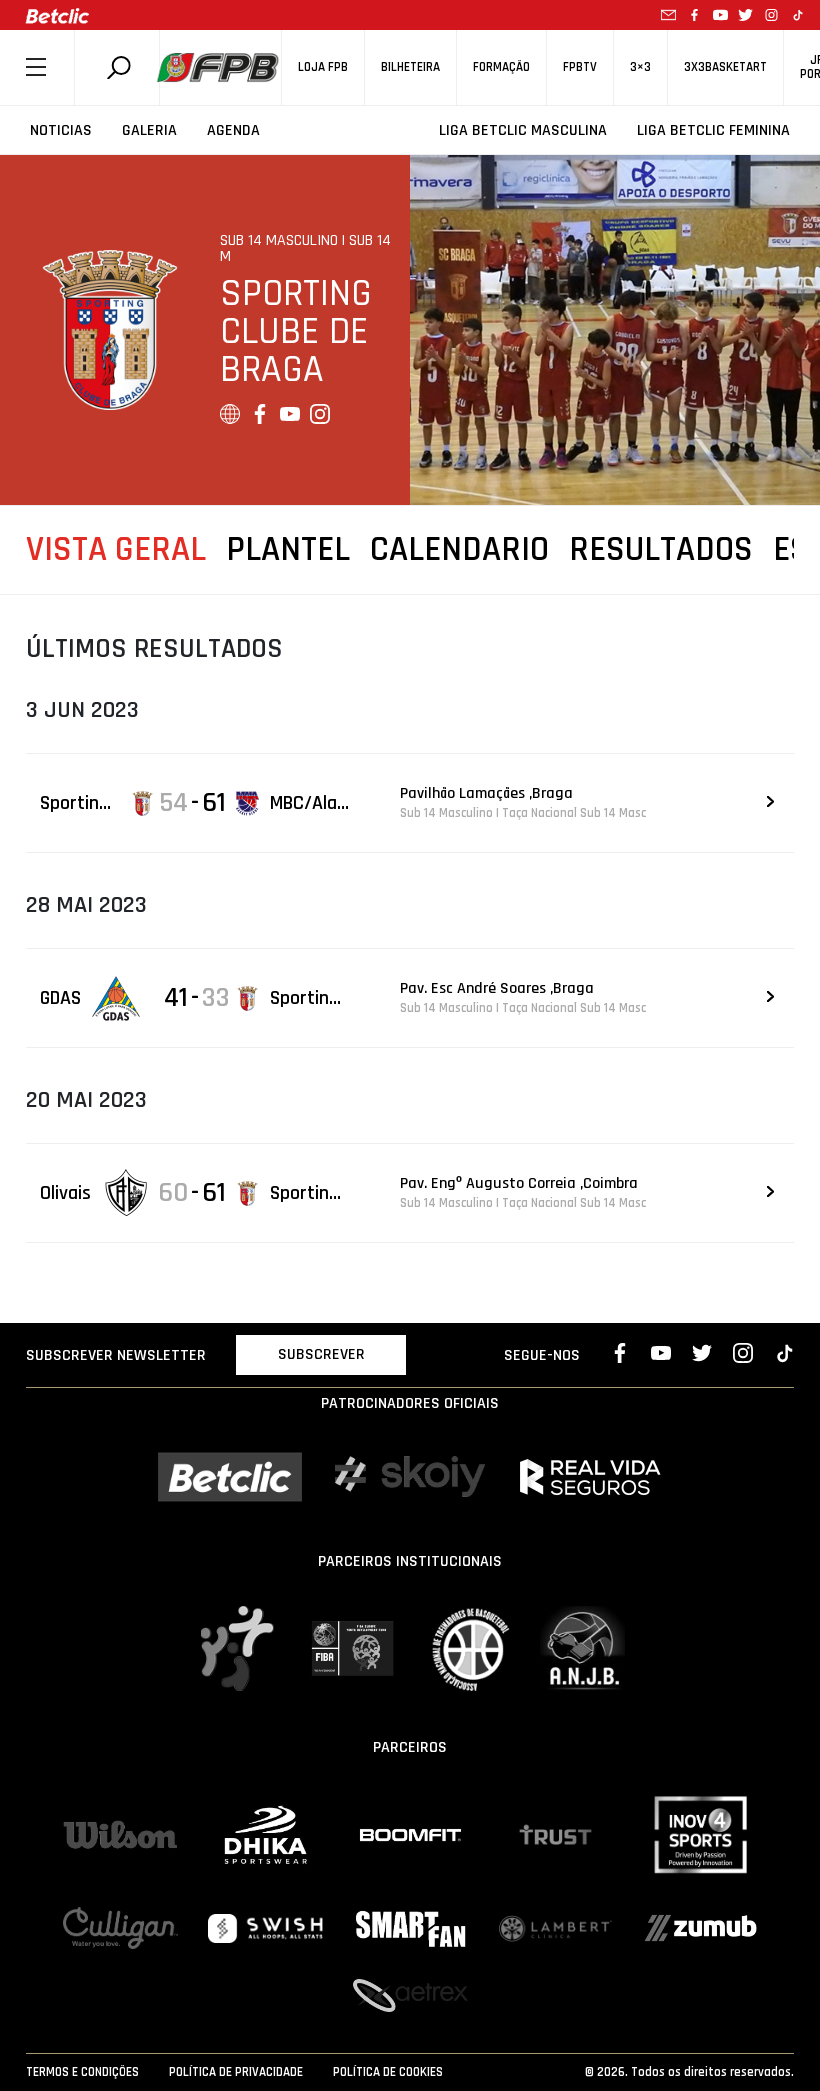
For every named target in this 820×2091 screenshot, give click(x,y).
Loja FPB (323, 67)
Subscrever (321, 1354)
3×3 (640, 67)
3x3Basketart (725, 67)
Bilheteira (410, 67)
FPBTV (580, 67)
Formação (501, 67)
